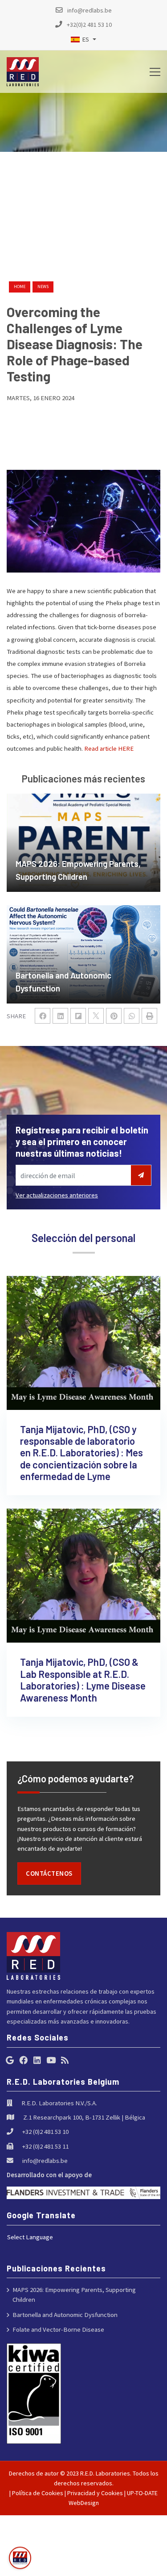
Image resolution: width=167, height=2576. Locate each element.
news (43, 286)
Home (20, 286)
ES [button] (86, 39)
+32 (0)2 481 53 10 (45, 2131)
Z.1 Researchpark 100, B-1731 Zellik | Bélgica (84, 2117)
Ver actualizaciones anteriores (57, 1195)
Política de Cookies (38, 2493)
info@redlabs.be (45, 2160)
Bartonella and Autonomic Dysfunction (65, 2315)
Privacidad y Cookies (95, 2493)
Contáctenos (49, 1873)
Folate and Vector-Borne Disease (58, 2329)
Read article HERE (109, 748)
